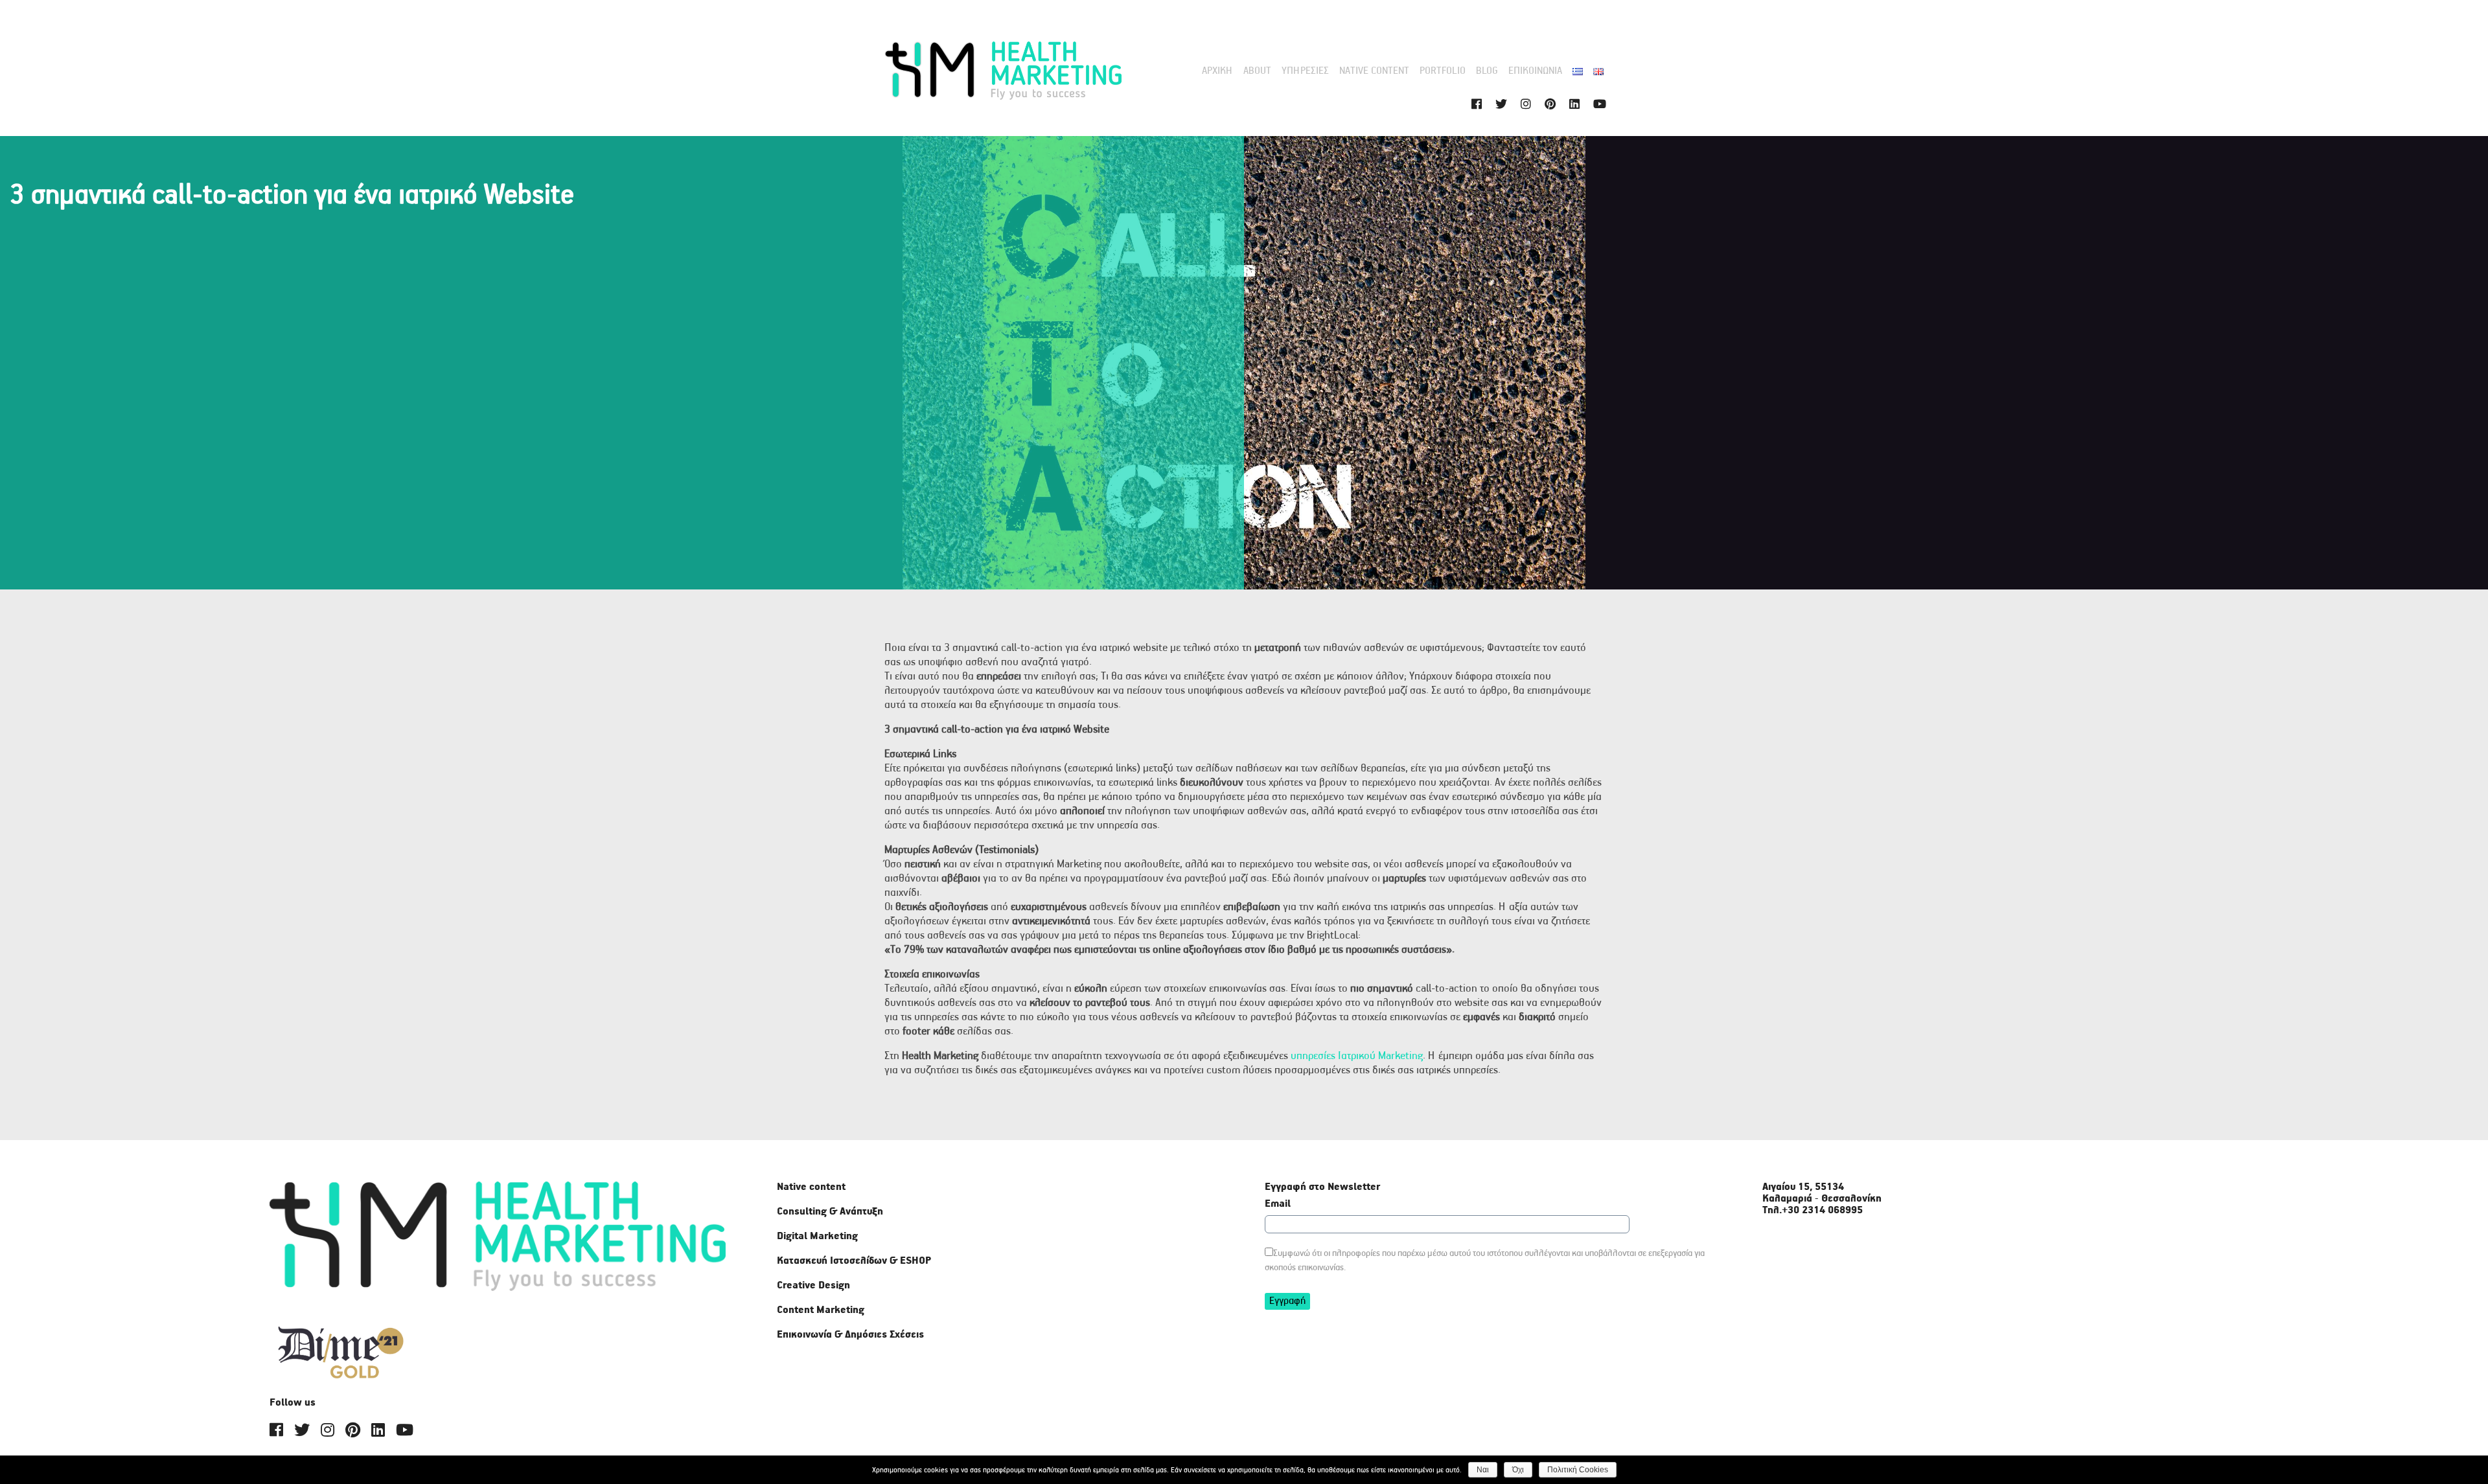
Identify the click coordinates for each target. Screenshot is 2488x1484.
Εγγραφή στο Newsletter (1322, 1187)
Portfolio (1443, 71)
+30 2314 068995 (1822, 1211)
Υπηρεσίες (1305, 71)
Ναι (1483, 1470)
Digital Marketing (817, 1237)
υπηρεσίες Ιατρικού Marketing (1357, 1056)
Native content (1374, 71)
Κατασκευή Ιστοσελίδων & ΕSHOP (854, 1261)
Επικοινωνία (1535, 71)
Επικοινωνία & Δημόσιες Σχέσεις (850, 1335)
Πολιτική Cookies (1578, 1470)
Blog (1487, 71)
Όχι (1518, 1470)
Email (1278, 1204)
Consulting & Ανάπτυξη (830, 1212)
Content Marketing (821, 1310)
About (1257, 71)
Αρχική (1217, 71)
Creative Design (813, 1286)
